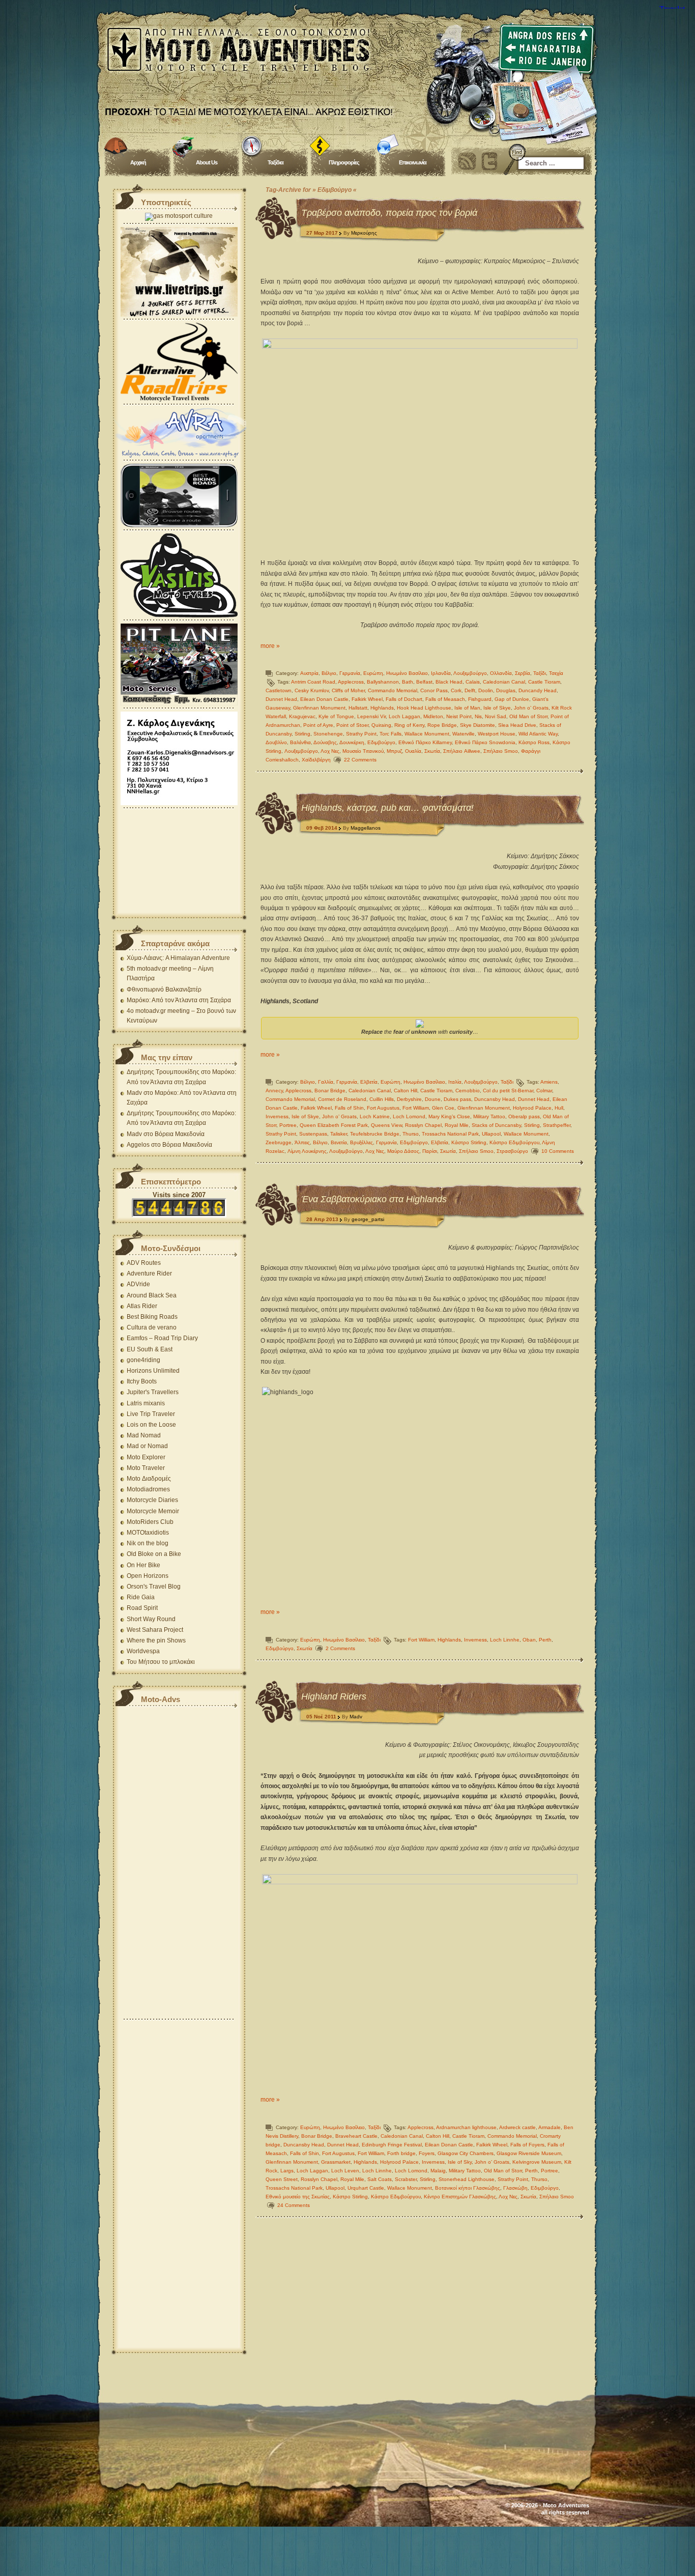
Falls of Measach (445, 699)
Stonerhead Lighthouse (467, 2179)
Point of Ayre (318, 725)
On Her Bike (143, 1565)
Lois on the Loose (151, 1425)
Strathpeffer (557, 1125)
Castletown (279, 690)
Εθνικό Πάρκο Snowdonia (485, 742)
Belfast (424, 682)
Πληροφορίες (344, 162)
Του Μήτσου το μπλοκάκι (161, 1662)
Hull (559, 1108)
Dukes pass (457, 1099)
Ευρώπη (373, 673)
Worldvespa (143, 1651)
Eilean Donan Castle (324, 699)
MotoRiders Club (150, 1522)
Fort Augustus (383, 1108)
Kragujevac (302, 716)
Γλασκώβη (515, 2188)
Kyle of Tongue (336, 716)
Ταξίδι (540, 673)
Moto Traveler (146, 1468)
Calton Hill (406, 1091)
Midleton (433, 716)
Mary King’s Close (449, 1116)
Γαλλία (326, 1082)
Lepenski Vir (371, 716)
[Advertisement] (179, 862)
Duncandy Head (538, 690)
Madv (356, 1717)
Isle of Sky (460, 2162)
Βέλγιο (329, 673)
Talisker (339, 1134)
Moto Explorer (146, 1457)
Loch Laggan (404, 716)
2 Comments (340, 1648)
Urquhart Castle (366, 2188)
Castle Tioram (544, 682)
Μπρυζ (394, 751)
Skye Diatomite (477, 725)
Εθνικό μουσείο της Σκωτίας (298, 2197)
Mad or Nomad (147, 1446)
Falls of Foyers (527, 2145)
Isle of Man (467, 708)
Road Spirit (142, 1608)
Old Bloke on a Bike (154, 1554)
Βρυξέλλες (361, 1142)
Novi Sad (496, 716)
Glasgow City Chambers (466, 2153)
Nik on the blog (148, 1543)
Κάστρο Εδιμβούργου (514, 1142)
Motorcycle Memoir (153, 1511)
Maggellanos (366, 828)
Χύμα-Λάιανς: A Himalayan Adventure (178, 958)
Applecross (351, 682)
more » (270, 646)
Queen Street (282, 2179)
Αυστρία (309, 673)
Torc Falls (390, 734)
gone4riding (143, 1360)
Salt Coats (380, 2179)
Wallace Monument (427, 734)
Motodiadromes (148, 1489)
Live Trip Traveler (151, 1414)
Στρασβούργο (512, 1151)
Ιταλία (455, 1082)
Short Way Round (151, 1619)
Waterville (464, 734)
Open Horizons (148, 1576)
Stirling (302, 734)
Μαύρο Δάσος (403, 1151)
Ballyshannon (383, 682)
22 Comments (360, 760)
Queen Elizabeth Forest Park (334, 1125)
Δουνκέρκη (352, 742)
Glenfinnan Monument (319, 708)
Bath (408, 682)
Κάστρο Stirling (469, 1142)
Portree (288, 1125)
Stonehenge (328, 734)
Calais (473, 682)
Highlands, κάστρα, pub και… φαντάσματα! (387, 808)
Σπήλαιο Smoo (501, 751)
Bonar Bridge (330, 1091)
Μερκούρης (364, 233)
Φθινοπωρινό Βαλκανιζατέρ (164, 989)
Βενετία (339, 1142)
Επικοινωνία (413, 162)
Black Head (449, 682)
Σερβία (523, 673)
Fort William (416, 1108)
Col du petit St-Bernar (508, 1091)
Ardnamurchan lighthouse (466, 2127)
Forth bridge (401, 2153)
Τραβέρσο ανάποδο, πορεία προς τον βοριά (389, 213)
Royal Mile (457, 1125)
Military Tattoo (489, 1116)
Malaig (438, 2171)
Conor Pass (434, 690)
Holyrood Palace (532, 1108)
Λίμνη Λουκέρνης (307, 1151)
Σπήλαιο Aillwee (462, 751)
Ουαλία (413, 751)
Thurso (411, 1134)
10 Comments (558, 1151)
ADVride (138, 1284)
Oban (529, 1640)
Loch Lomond (409, 1116)
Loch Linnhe (505, 1640)
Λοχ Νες (330, 751)
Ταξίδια (276, 162)
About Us (207, 162)
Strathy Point (361, 734)
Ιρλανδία (441, 673)
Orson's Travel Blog (154, 1587)
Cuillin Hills (382, 1099)
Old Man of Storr (528, 716)
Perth (545, 1640)
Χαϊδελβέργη (316, 760)
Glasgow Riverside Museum (529, 2153)
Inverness (277, 1116)
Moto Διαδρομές (149, 1479)
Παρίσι (430, 1151)
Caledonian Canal (504, 682)
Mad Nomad (144, 1435)
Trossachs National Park (450, 1134)
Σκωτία (432, 751)
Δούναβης (325, 742)
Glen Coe (443, 1108)
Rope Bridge (442, 725)
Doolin (486, 690)
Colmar (544, 1091)
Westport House (497, 734)
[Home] (347, 66)
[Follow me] (489, 161)
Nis (478, 716)
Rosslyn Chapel (423, 1125)
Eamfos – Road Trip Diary (162, 1338)
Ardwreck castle (517, 2127)
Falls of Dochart (404, 699)
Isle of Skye (497, 708)
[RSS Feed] (467, 161)
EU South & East (150, 1349)
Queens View (386, 1125)
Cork (456, 690)
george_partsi (368, 1219)
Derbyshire (409, 1099)
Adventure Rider (149, 1273)
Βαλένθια (300, 742)
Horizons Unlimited (153, 1371)
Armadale (549, 2127)
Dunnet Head (281, 699)
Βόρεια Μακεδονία (180, 1134)
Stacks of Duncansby (496, 1125)
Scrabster (406, 2179)
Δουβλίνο (276, 742)
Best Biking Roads (152, 1317)
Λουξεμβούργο (470, 673)
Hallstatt (358, 708)
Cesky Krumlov (312, 690)
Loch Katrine (375, 1116)
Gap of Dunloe (512, 699)
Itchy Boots (142, 1381)
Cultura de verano (152, 1327)
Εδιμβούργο (381, 742)
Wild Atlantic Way (538, 734)
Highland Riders (334, 1696)
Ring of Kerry (409, 725)
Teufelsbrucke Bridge (375, 1134)
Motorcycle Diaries (152, 1500)
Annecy (274, 1091)
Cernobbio (468, 1091)
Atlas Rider (142, 1306)
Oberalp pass (524, 1116)
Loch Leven (345, 2171)
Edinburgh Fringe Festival (392, 2145)
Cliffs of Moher (348, 690)
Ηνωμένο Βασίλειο (407, 673)
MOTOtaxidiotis (148, 1533)
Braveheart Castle (356, 2136)
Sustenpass (313, 1134)
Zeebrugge (279, 1142)
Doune (433, 1099)
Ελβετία (369, 1082)
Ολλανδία (501, 673)
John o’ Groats (531, 708)
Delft (470, 690)
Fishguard (480, 699)
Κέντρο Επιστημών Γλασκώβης (460, 2197)
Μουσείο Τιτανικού (363, 751)
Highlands (382, 708)
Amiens (549, 1082)
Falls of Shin (349, 1108)
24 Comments (294, 2205)
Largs (287, 2171)
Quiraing (381, 725)
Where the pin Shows (156, 1640)
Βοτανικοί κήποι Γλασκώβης (468, 2188)
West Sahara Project (155, 1630)
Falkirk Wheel (367, 699)
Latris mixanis (146, 1403)
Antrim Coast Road (313, 682)
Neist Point (459, 716)
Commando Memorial (393, 690)
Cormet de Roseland (342, 1099)
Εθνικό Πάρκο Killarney (425, 742)
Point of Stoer (352, 725)
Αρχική (138, 162)
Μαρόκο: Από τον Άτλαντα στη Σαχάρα (179, 1000)
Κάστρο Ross (534, 742)
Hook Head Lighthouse (424, 708)
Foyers (427, 2153)
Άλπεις (302, 1142)
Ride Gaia (141, 1597)
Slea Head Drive (517, 725)
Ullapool (491, 1134)
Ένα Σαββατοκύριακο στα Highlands (374, 1199)
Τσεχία (556, 673)
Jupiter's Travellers (153, 1392)
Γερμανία (350, 673)
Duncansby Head (495, 1099)
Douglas (506, 690)
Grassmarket (336, 2162)
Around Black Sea (152, 1295)
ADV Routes (144, 1263)
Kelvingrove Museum (537, 2162)
